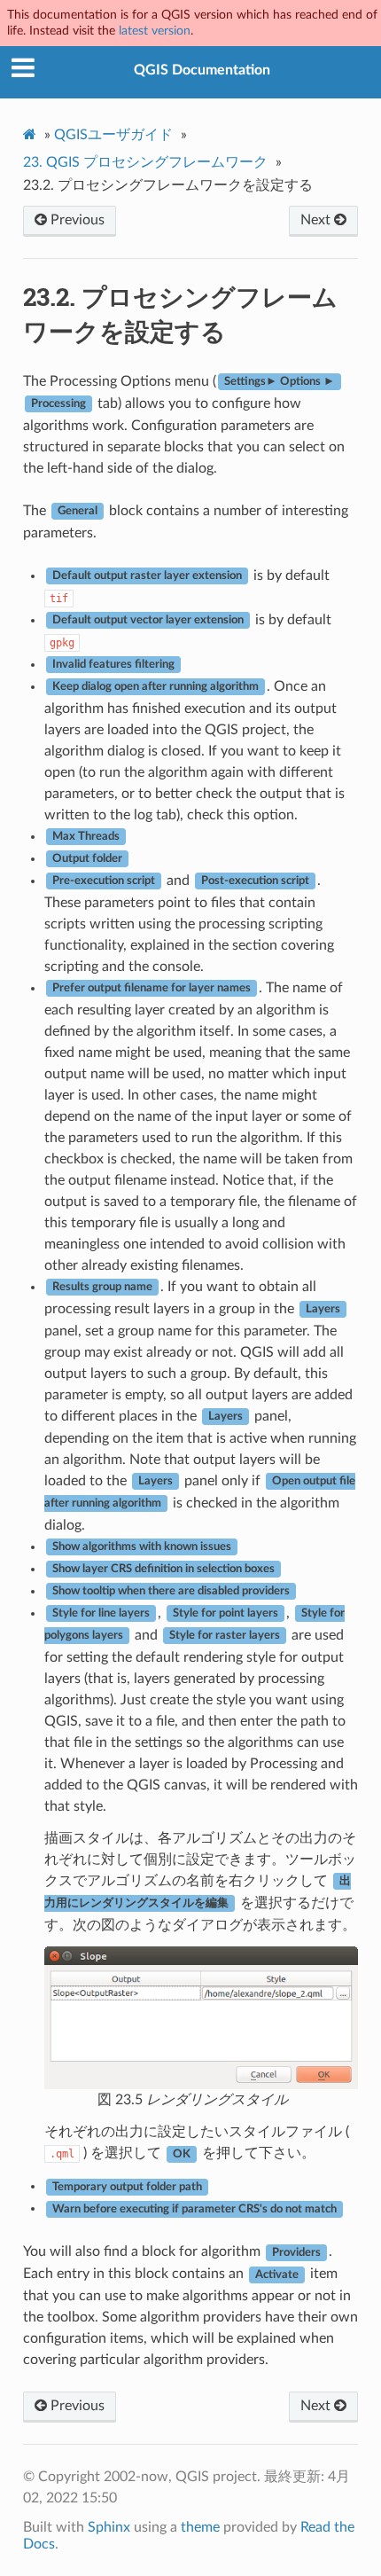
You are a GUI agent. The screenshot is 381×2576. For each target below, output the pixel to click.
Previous (76, 220)
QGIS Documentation (202, 70)
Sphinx (109, 2527)
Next (317, 220)
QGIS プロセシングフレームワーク (145, 162)
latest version (155, 31)
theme (200, 2527)
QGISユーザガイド (113, 135)
